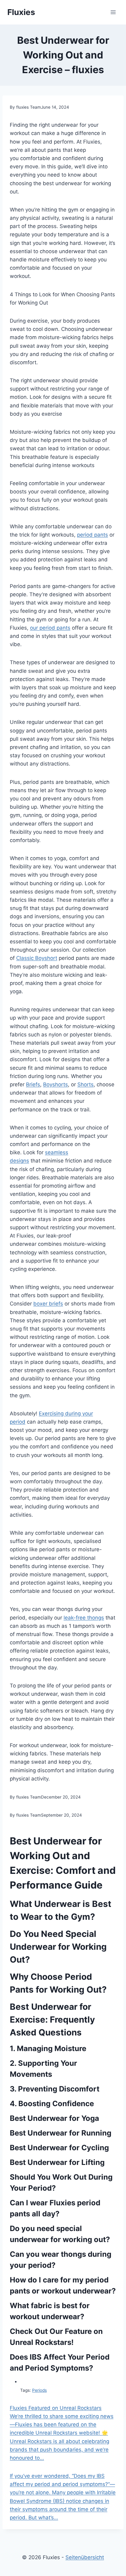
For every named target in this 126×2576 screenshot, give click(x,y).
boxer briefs (48, 1304)
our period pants (50, 628)
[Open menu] (113, 12)
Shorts (85, 1084)
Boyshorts (56, 1084)
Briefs (33, 1084)
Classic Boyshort (37, 958)
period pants (93, 535)
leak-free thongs (84, 1618)
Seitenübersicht (85, 2557)
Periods (39, 2390)
